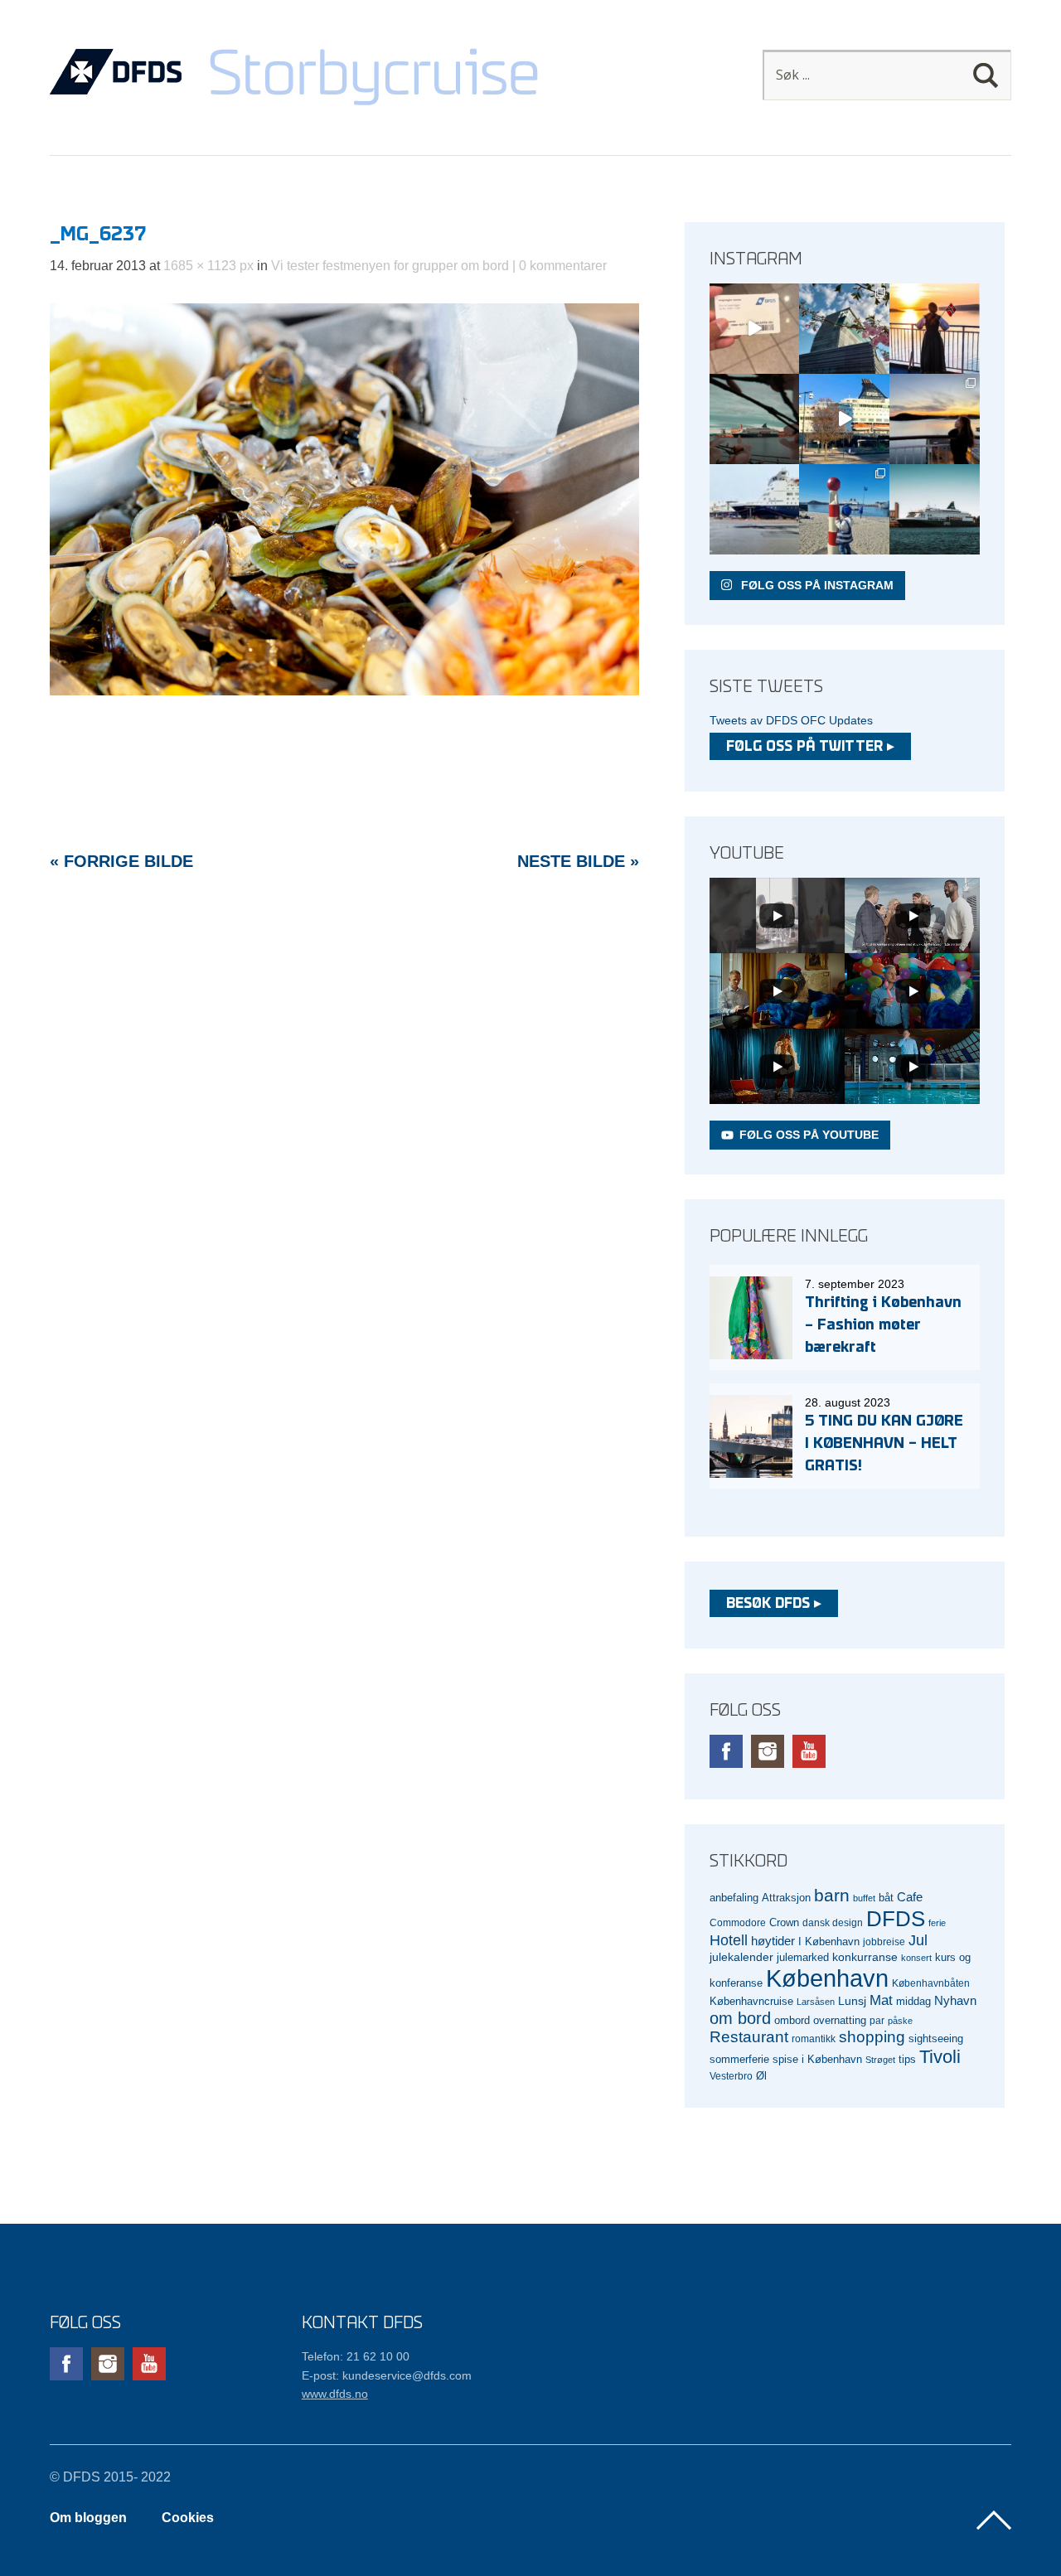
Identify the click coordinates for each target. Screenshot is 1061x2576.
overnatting (840, 2020)
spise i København (817, 2060)
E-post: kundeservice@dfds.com (387, 2375)
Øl (761, 2076)
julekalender (741, 1957)
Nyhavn (955, 2001)
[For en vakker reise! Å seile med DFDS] (844, 419)
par (877, 2020)
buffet (864, 1898)
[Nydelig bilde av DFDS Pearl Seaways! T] (755, 419)
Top (994, 2520)
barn (832, 1896)
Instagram (768, 1751)
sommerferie (739, 2060)
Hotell (729, 1940)
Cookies (188, 2518)
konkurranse (865, 1957)
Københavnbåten (931, 1983)
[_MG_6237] (344, 691)
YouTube (809, 1751)
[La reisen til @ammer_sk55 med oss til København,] (755, 329)
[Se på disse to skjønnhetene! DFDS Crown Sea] (755, 509)
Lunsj (852, 2001)
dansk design (833, 1922)
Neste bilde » (578, 861)
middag (913, 2001)
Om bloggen (88, 2518)
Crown (784, 1922)
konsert (916, 1958)
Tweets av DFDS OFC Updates (791, 720)
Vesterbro (731, 2076)
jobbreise (884, 1942)
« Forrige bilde (121, 861)
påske (900, 2021)
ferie (937, 1923)
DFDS (896, 1919)
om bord (740, 2018)
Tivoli (940, 2057)
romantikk (814, 2039)
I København (829, 1942)
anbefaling (734, 1898)
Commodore (738, 1922)
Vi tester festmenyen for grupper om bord (390, 266)
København (827, 1978)
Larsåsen (816, 2002)
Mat (881, 2000)
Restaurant (749, 2037)
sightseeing (936, 2039)
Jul (918, 1940)
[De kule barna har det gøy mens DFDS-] (844, 509)
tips (907, 2059)
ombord (792, 2021)
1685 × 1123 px (208, 266)
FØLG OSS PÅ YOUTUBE (809, 1135)
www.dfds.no (335, 2394)
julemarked (803, 1957)
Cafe (910, 1897)
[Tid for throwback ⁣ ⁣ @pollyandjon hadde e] (935, 419)
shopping (872, 2037)
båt (886, 1898)
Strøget (880, 2060)
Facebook (726, 1751)
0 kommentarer (563, 266)
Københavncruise (751, 2002)
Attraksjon (786, 1898)
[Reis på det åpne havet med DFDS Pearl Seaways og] (935, 509)
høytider (773, 1941)
